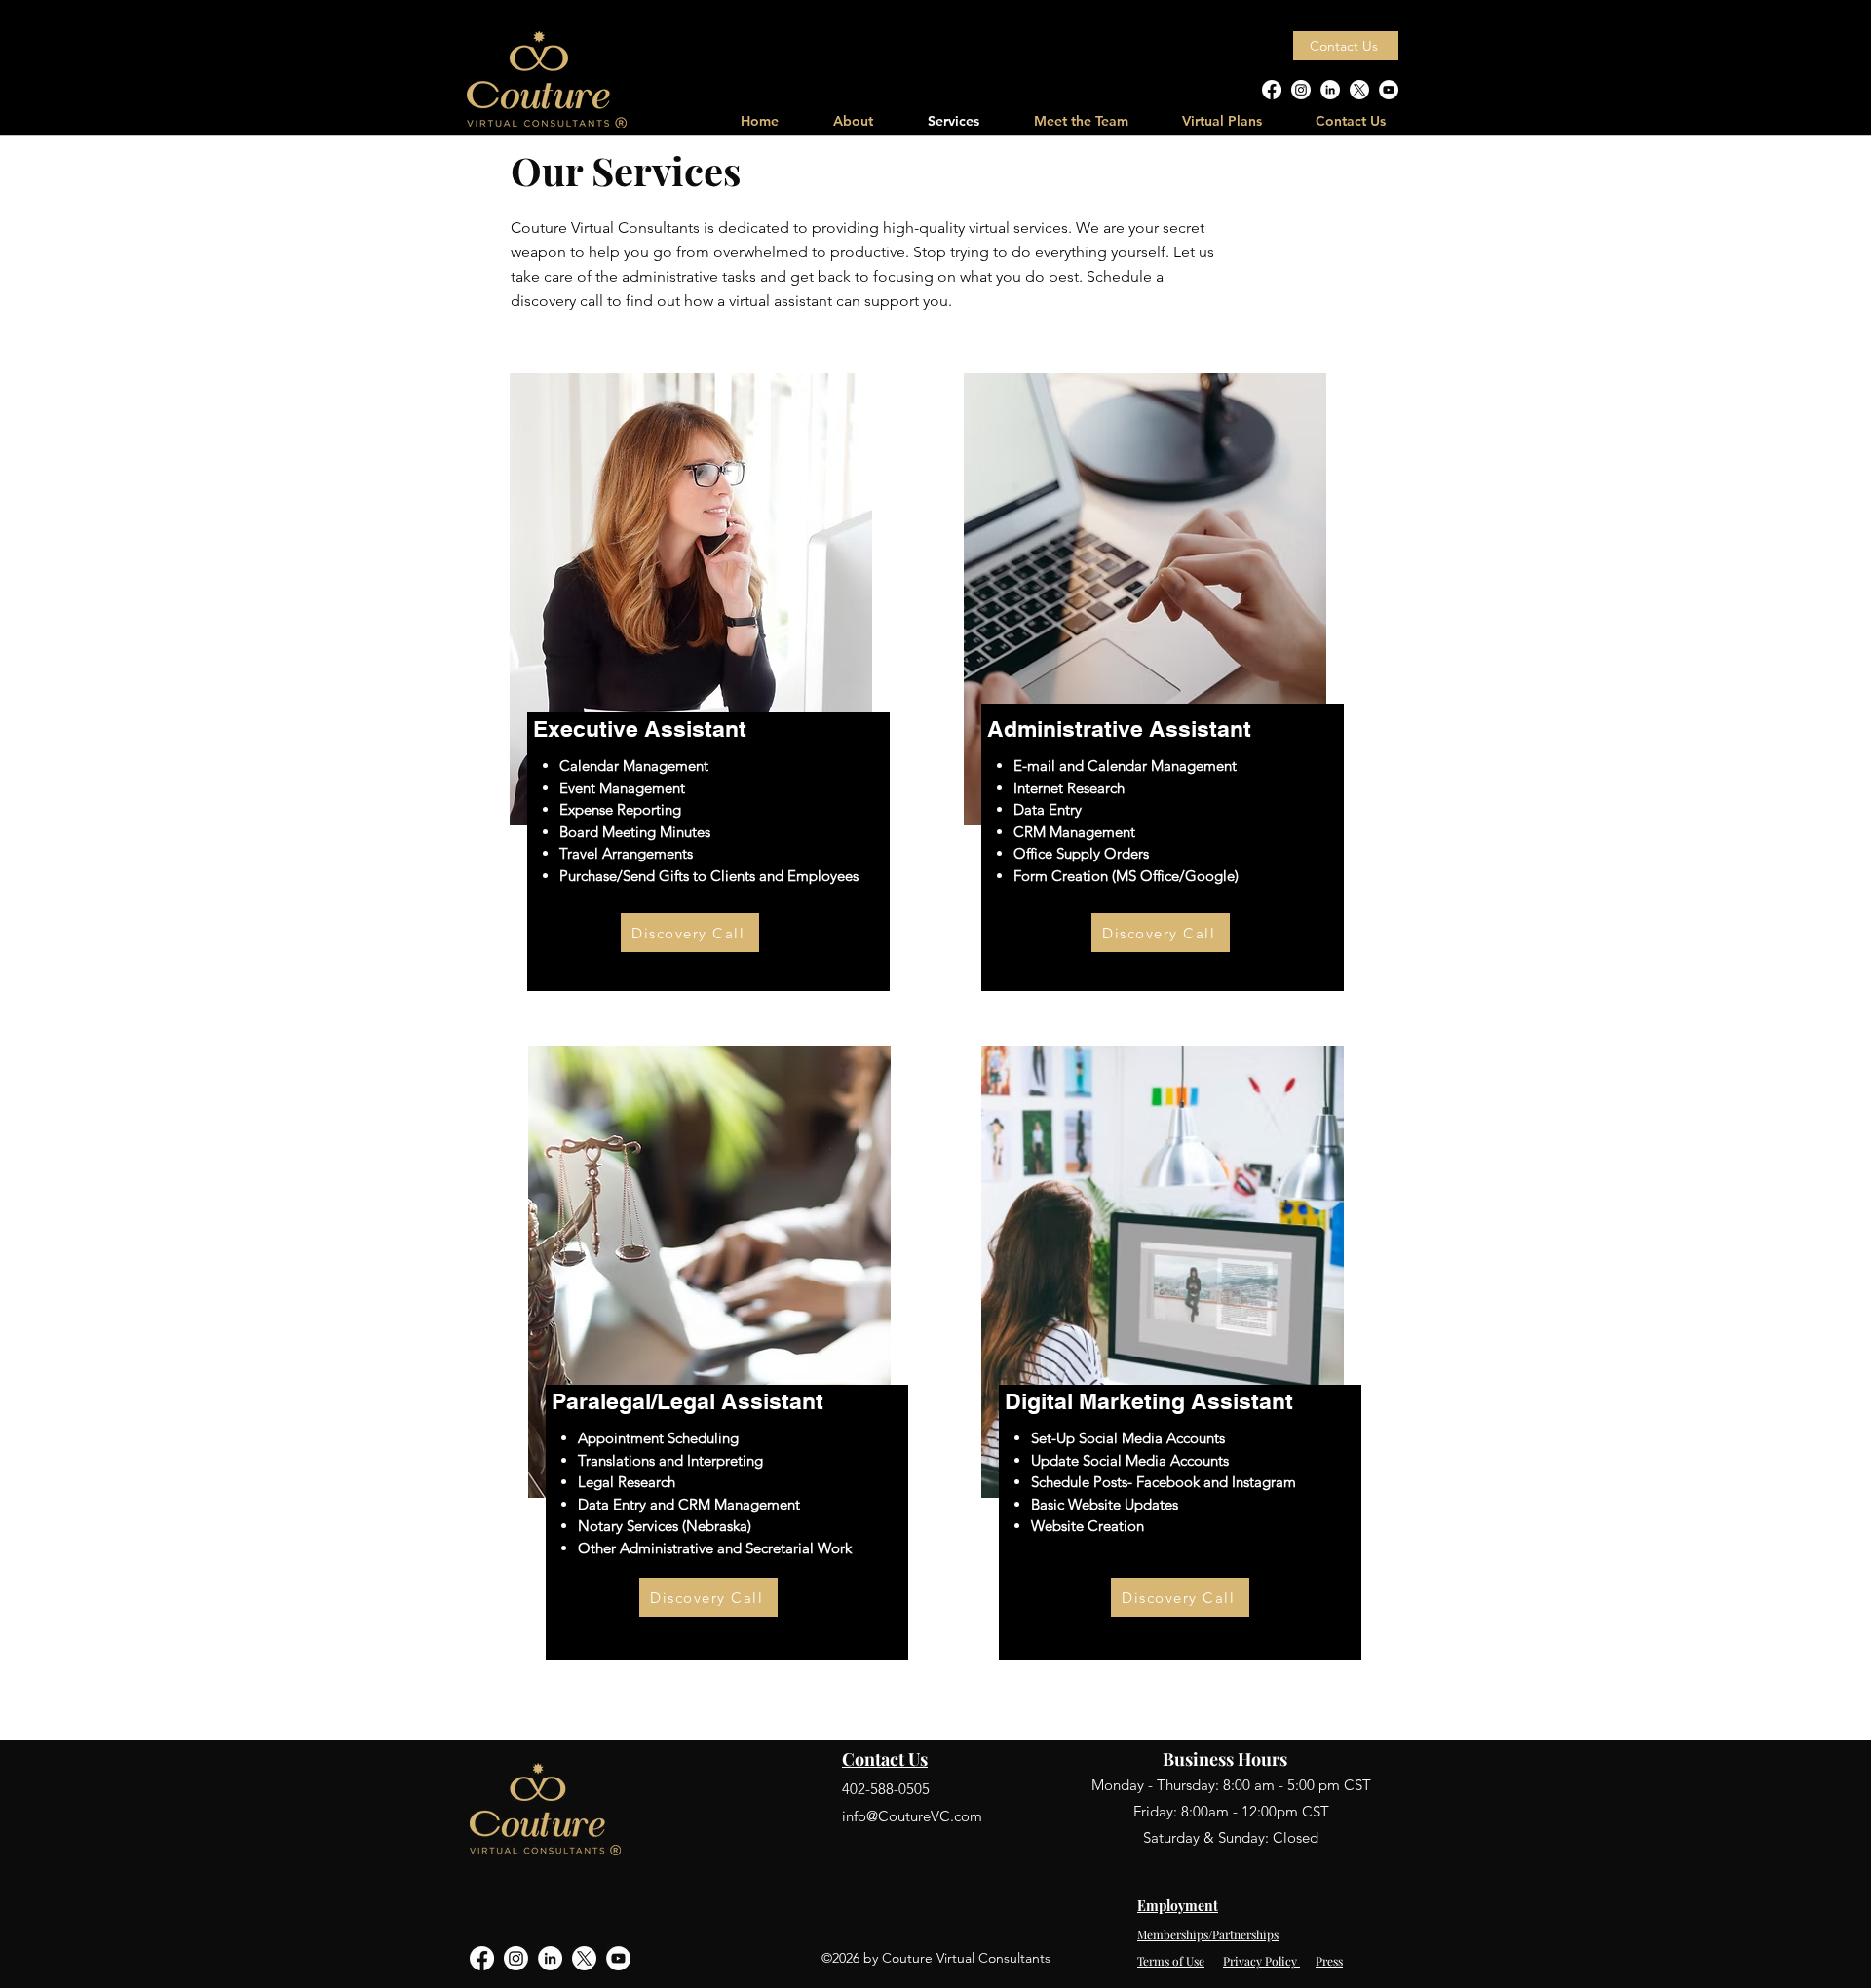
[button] (1222, 121)
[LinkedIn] (1330, 90)
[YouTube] (1389, 90)
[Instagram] (1301, 90)
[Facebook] (1272, 90)
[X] (1359, 90)
